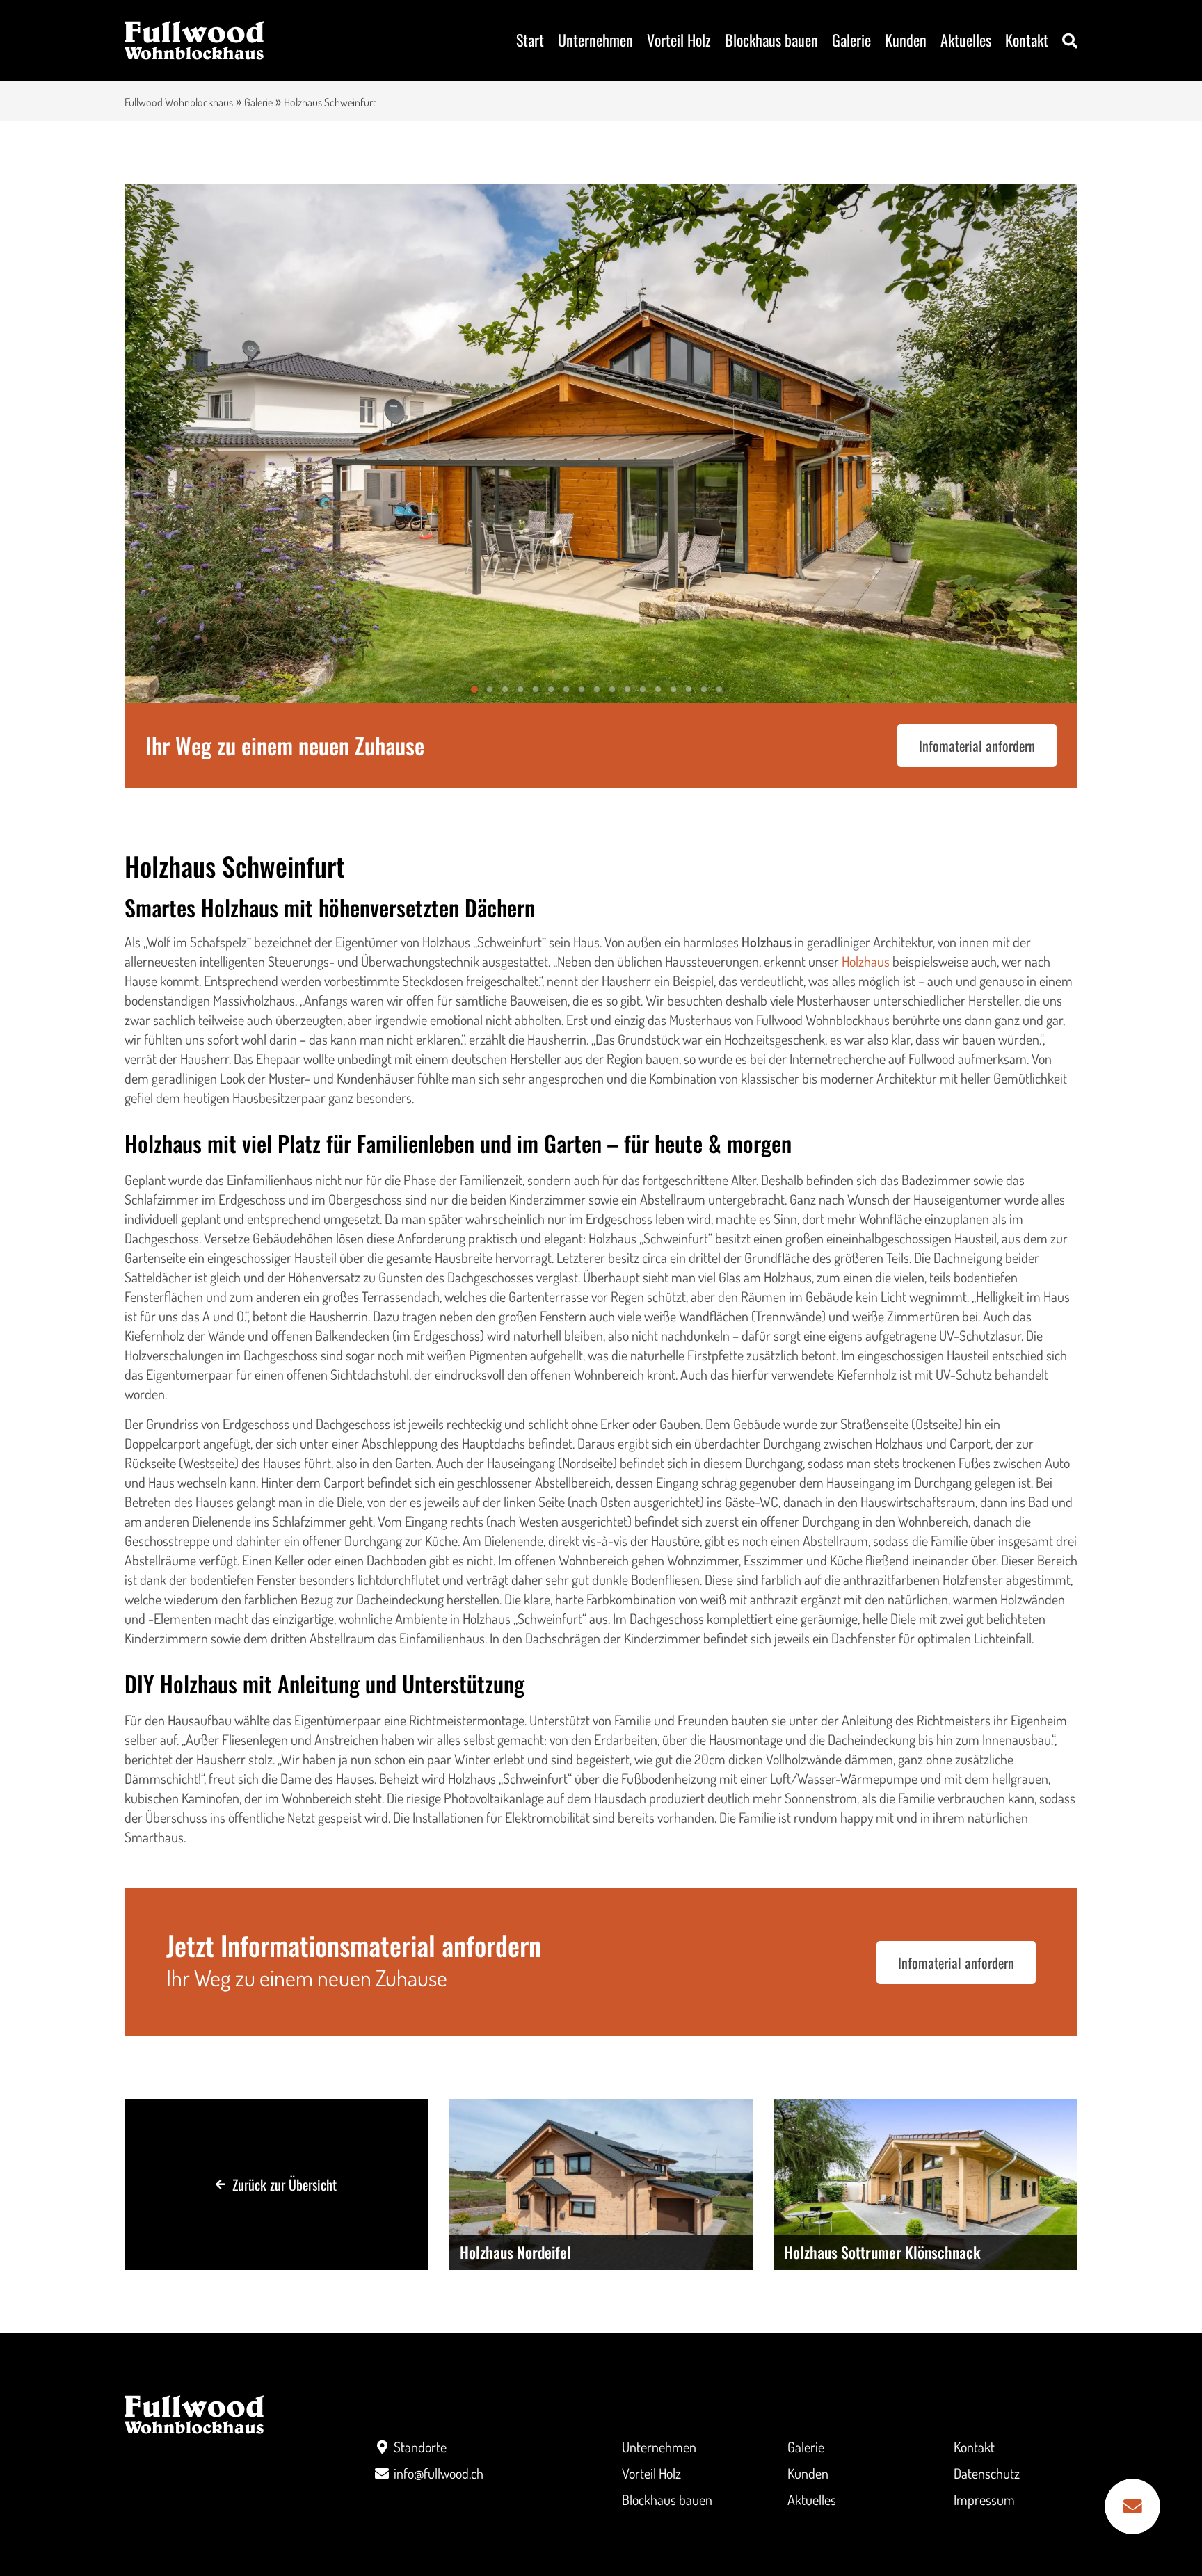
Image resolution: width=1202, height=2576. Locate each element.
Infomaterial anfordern (977, 746)
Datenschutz (987, 2473)
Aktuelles (966, 40)
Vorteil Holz (679, 40)
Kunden (906, 40)
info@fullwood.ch (439, 2473)
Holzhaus (866, 961)
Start (530, 40)
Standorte (420, 2447)
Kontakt (1027, 40)
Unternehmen (595, 40)
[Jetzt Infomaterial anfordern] (1132, 2506)
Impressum (984, 2499)
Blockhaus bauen (771, 40)
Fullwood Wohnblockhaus (179, 102)
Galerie (851, 40)
